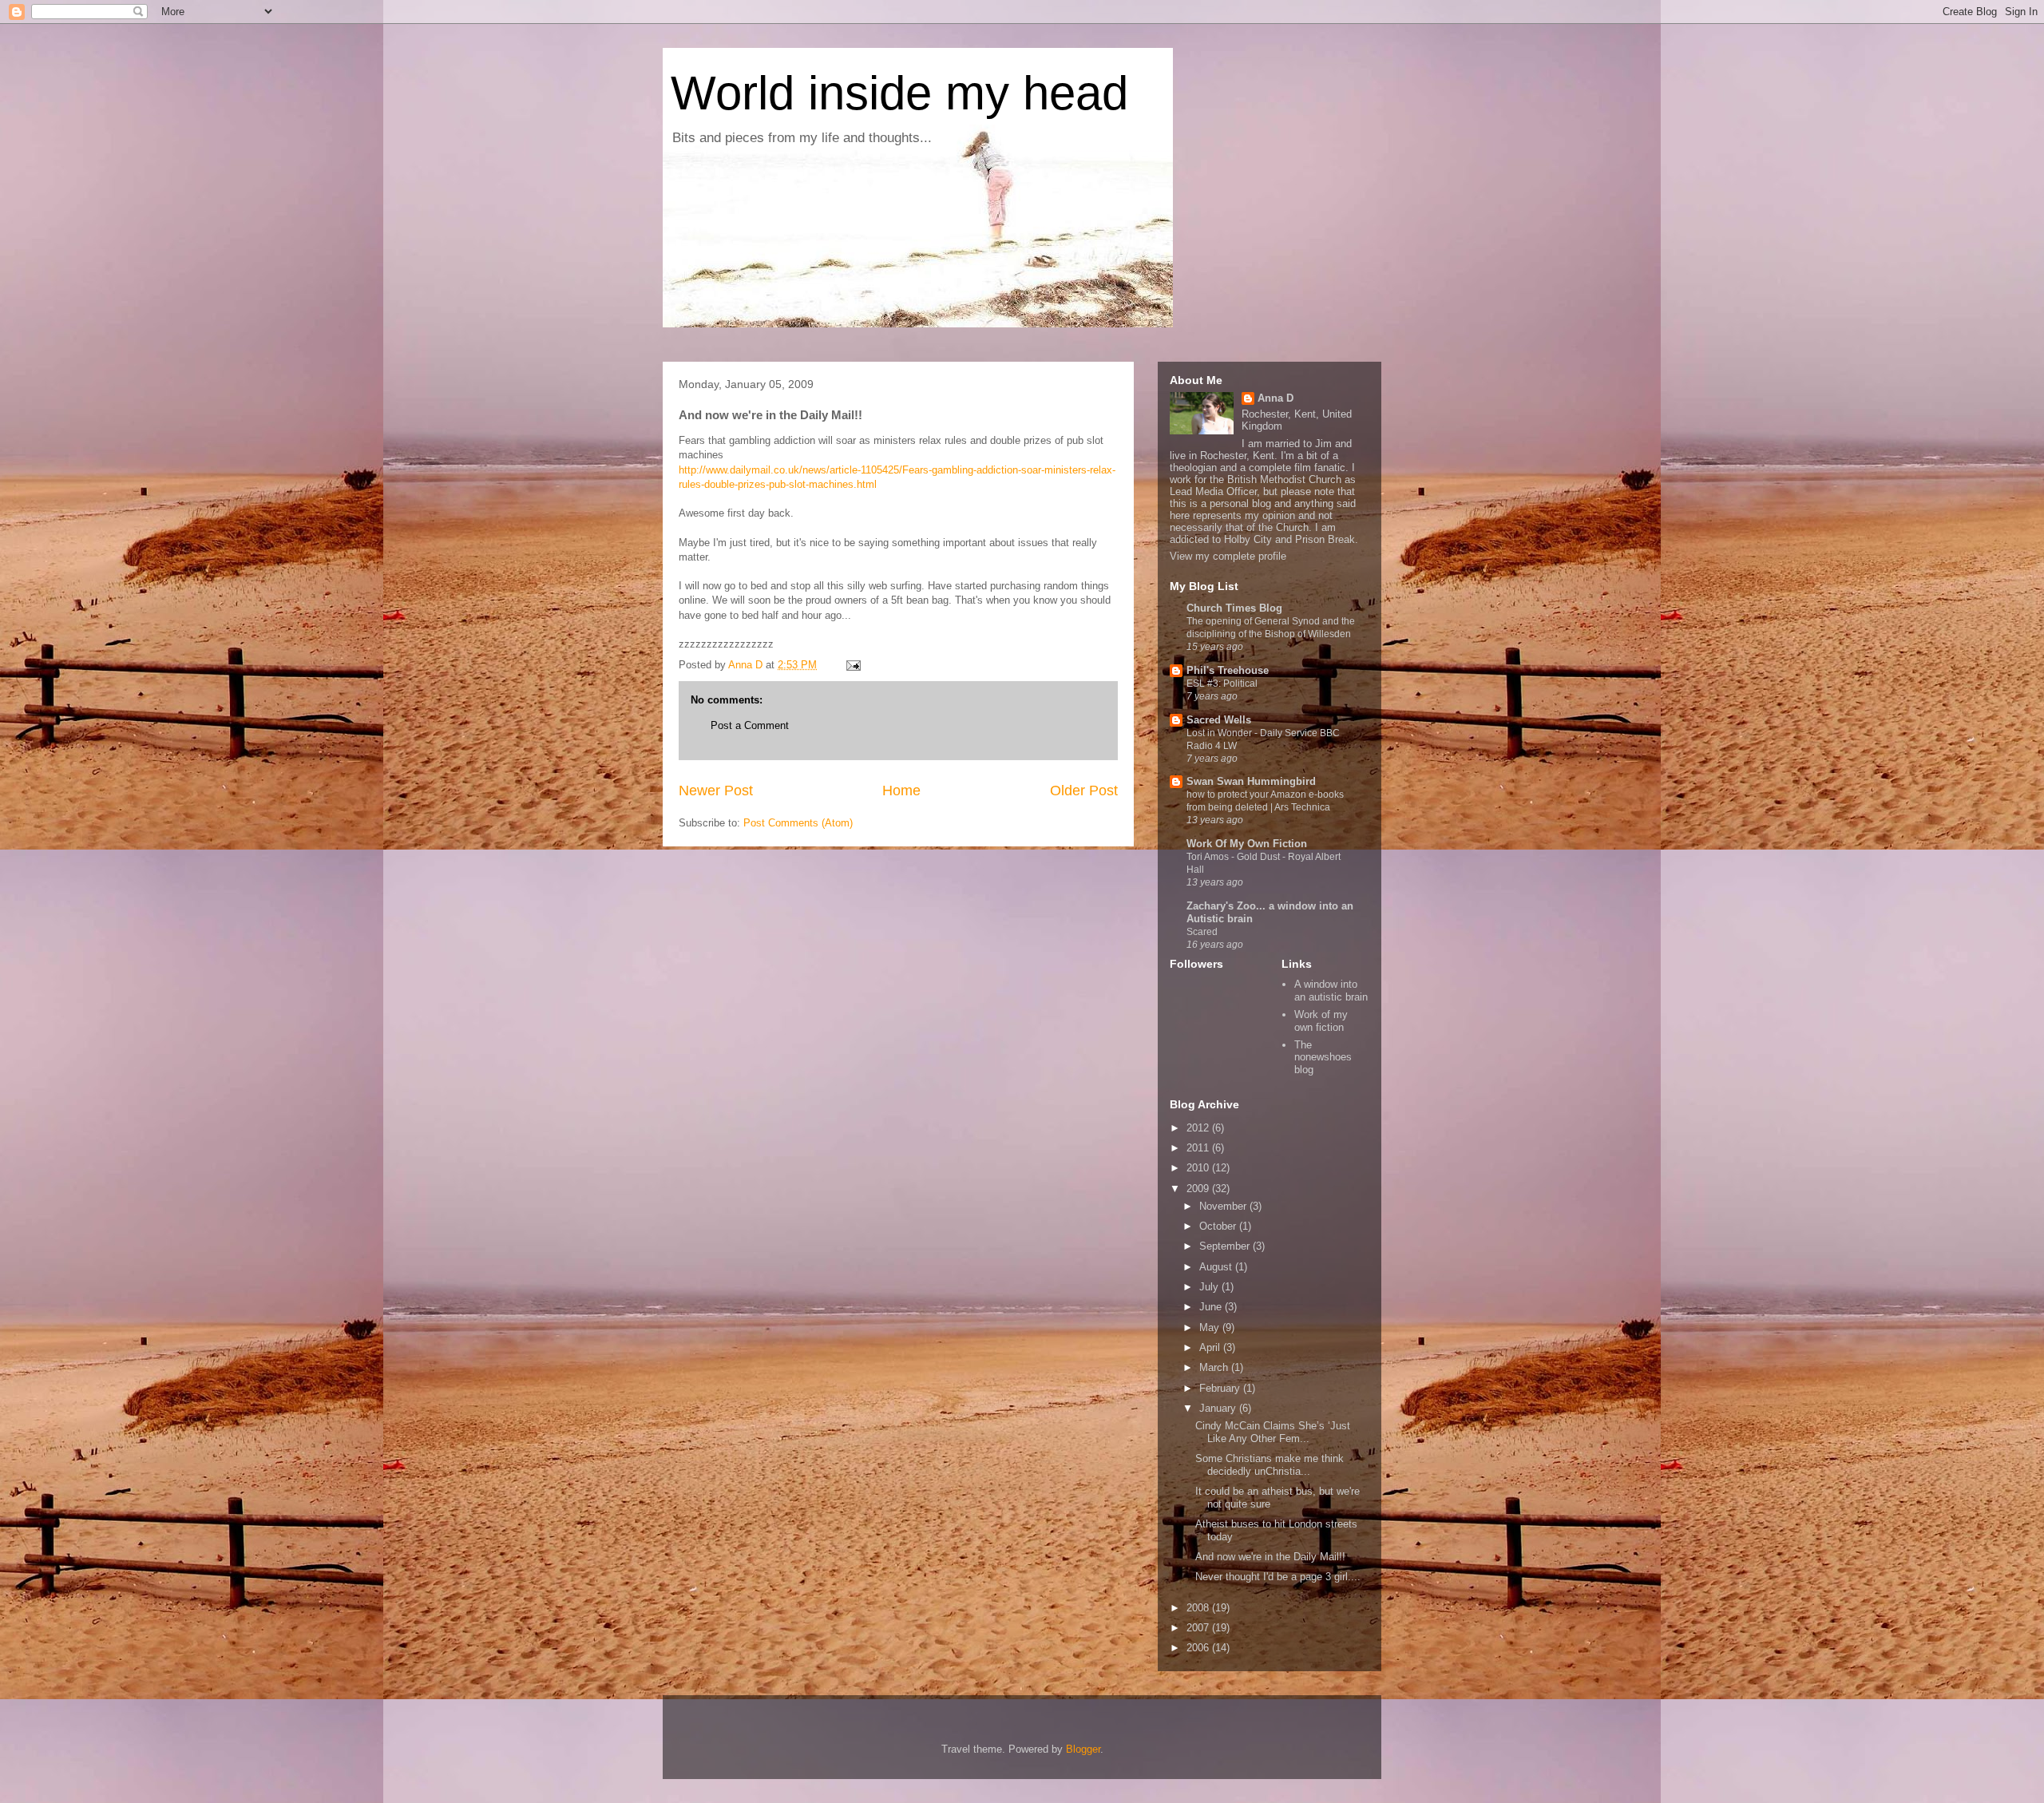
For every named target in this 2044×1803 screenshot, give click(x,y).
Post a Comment (750, 725)
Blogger (1083, 1749)
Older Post (1084, 791)
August (1217, 1267)
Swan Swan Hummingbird (1251, 781)
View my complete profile (1228, 556)
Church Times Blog (1234, 608)
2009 (1199, 1189)
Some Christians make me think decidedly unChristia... (1270, 1465)
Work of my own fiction (1321, 1021)
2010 (1199, 1168)
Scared (1202, 932)
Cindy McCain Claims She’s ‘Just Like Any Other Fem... (1273, 1432)
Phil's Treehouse (1228, 670)
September (1226, 1246)
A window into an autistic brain (1331, 991)
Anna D (1276, 398)
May (1211, 1327)
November (1224, 1206)
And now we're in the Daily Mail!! (1270, 1557)
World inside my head (899, 93)
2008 (1199, 1608)
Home (901, 791)
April (1211, 1347)
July (1210, 1287)
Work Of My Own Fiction (1247, 844)
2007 (1199, 1628)
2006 (1199, 1648)
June (1212, 1307)
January (1219, 1408)
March (1215, 1367)
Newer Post (716, 791)
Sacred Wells (1219, 720)
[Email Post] (852, 665)
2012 (1199, 1128)
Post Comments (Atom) (798, 823)
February (1221, 1388)
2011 (1199, 1148)
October (1219, 1226)
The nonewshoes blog (1323, 1057)
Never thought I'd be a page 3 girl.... (1278, 1577)
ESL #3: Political (1222, 684)
